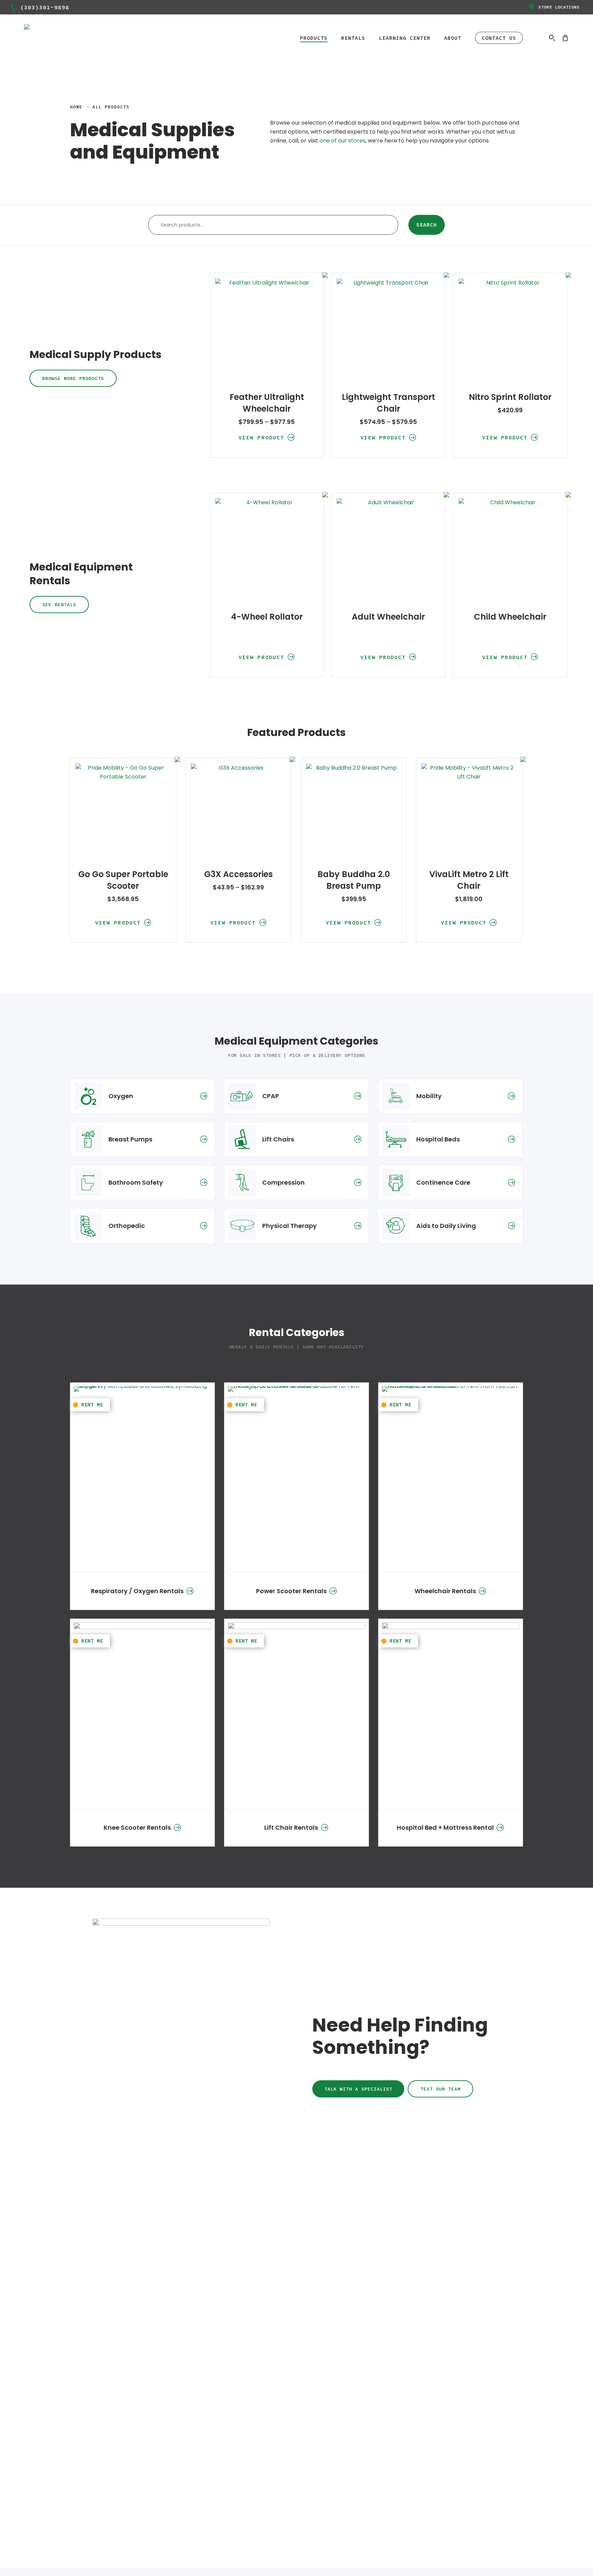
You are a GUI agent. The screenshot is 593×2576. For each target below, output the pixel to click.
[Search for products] (552, 38)
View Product (261, 437)
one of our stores (342, 141)
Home (76, 107)
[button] (73, 378)
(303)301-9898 (45, 7)
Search (427, 225)
